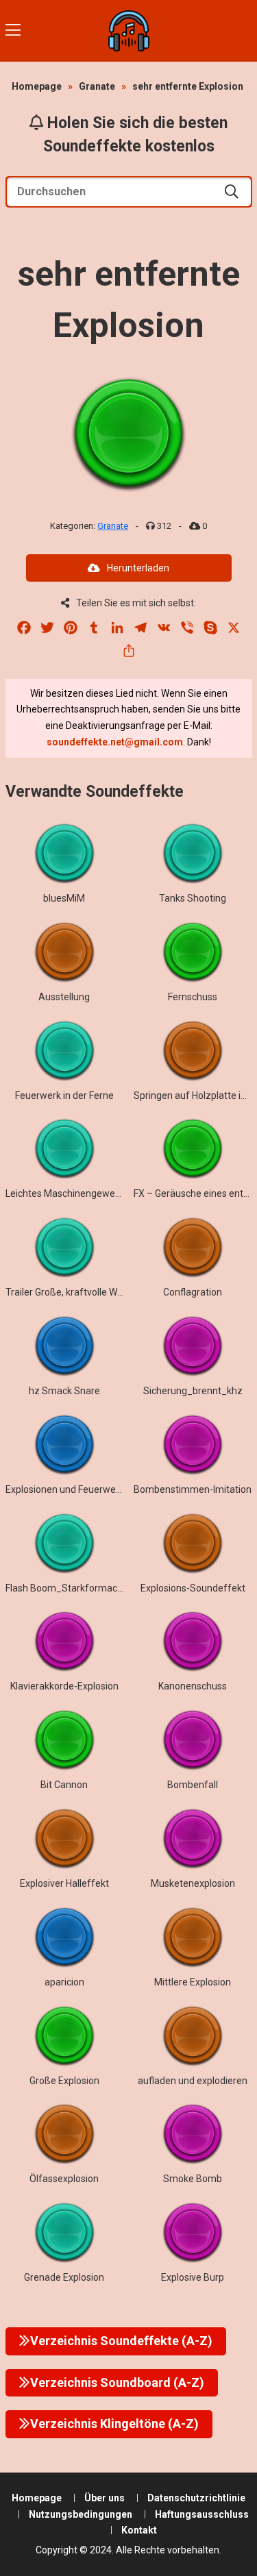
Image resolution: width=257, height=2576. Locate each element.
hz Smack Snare (64, 1391)
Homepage (37, 86)
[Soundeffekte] (129, 31)
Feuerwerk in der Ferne (64, 1095)
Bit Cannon (64, 1785)
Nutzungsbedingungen (81, 2514)
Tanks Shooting (193, 898)
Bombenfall (193, 1785)
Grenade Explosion (64, 2277)
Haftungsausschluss (202, 2514)
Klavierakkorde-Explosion (64, 1686)
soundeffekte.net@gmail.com (115, 742)
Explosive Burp (193, 2277)
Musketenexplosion (193, 1883)
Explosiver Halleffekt (64, 1883)
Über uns (105, 2498)
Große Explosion (64, 2081)
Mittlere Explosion (193, 1982)
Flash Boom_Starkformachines (73, 1588)
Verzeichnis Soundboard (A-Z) (117, 2382)
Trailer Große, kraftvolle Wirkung (75, 1292)
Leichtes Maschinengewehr (65, 1193)
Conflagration (193, 1292)
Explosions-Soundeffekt (193, 1588)
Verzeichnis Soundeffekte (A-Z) (121, 2341)
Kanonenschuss (193, 1686)
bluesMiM (64, 898)
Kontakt (139, 2530)
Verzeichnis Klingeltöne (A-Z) (114, 2424)
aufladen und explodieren (193, 2081)
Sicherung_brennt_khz (193, 1391)
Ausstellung (64, 997)
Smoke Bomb (193, 2179)
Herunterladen (138, 568)
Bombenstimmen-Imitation (193, 1489)
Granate (97, 86)
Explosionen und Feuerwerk (65, 1489)
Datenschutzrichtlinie (196, 2498)
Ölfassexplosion (64, 2179)
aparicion (64, 1982)
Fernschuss (193, 997)
